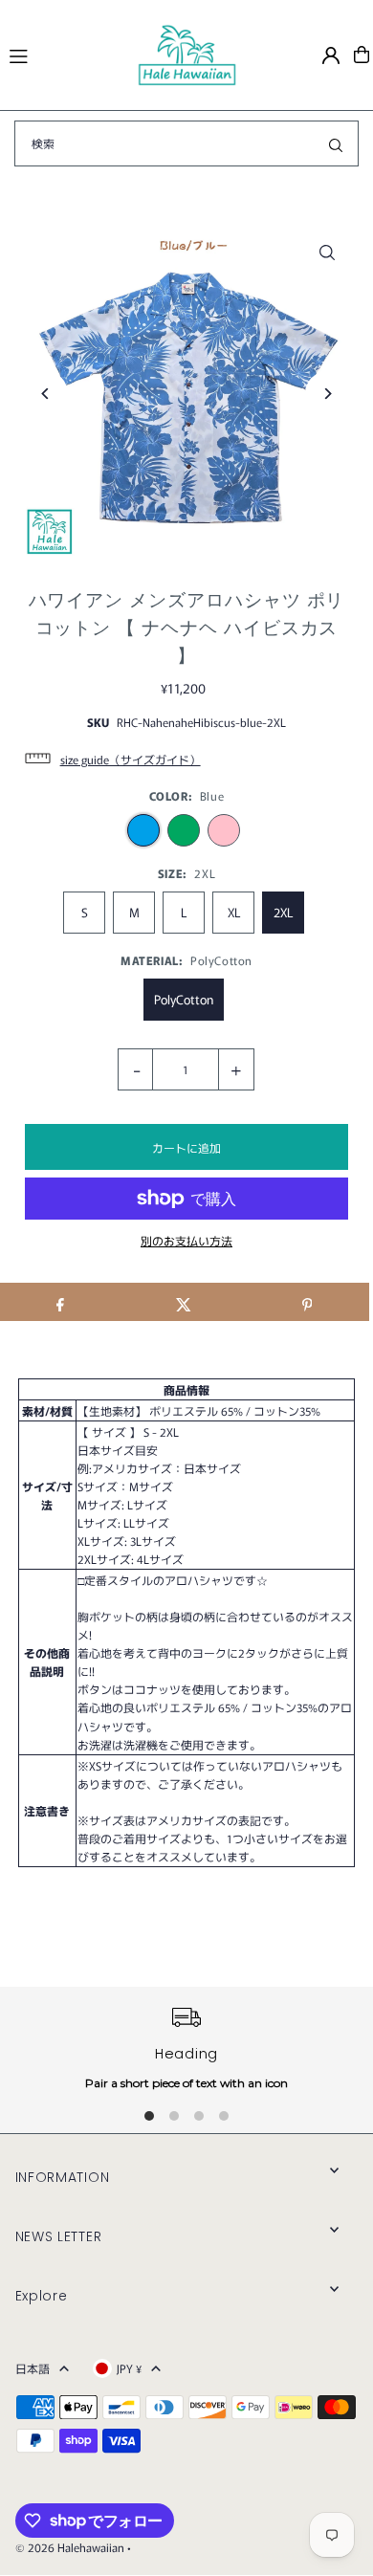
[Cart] (362, 55)
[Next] (327, 394)
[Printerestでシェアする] (307, 1302)
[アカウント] (331, 55)
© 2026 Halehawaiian (70, 2547)
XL (234, 912)
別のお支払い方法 (186, 1240)
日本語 (33, 2368)
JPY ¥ (129, 2368)
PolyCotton (184, 999)
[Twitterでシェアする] (184, 1302)
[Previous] (46, 394)
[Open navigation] (65, 54)
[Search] (336, 143)
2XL (283, 912)
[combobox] (186, 143)
